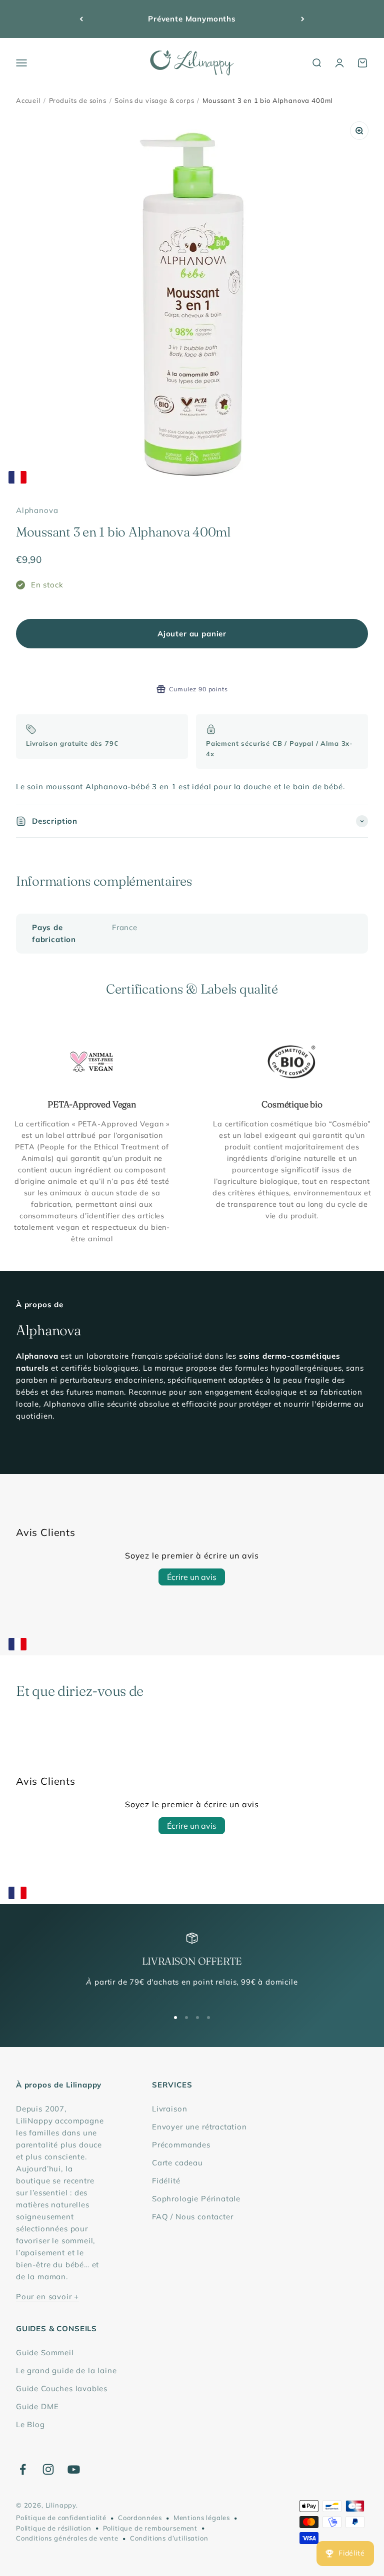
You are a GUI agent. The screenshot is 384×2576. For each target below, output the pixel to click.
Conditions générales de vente (67, 2538)
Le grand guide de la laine (66, 2370)
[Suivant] (303, 19)
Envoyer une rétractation (199, 2127)
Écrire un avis (192, 1577)
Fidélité (166, 2181)
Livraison (169, 2109)
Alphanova (37, 510)
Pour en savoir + (47, 2297)
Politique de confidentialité (61, 2518)
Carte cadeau (177, 2163)
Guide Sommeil (45, 2352)
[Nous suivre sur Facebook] (23, 2469)
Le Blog (30, 2424)
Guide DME (37, 2406)
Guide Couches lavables (62, 2388)
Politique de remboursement (150, 2528)
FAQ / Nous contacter (193, 2217)
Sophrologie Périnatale (196, 2199)
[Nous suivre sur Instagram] (48, 2469)
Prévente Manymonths (192, 19)
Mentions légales (202, 2518)
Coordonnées (140, 2518)
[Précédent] (81, 19)
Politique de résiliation (54, 2528)
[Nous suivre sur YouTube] (74, 2469)
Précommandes (181, 2145)
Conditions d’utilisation (169, 2538)
